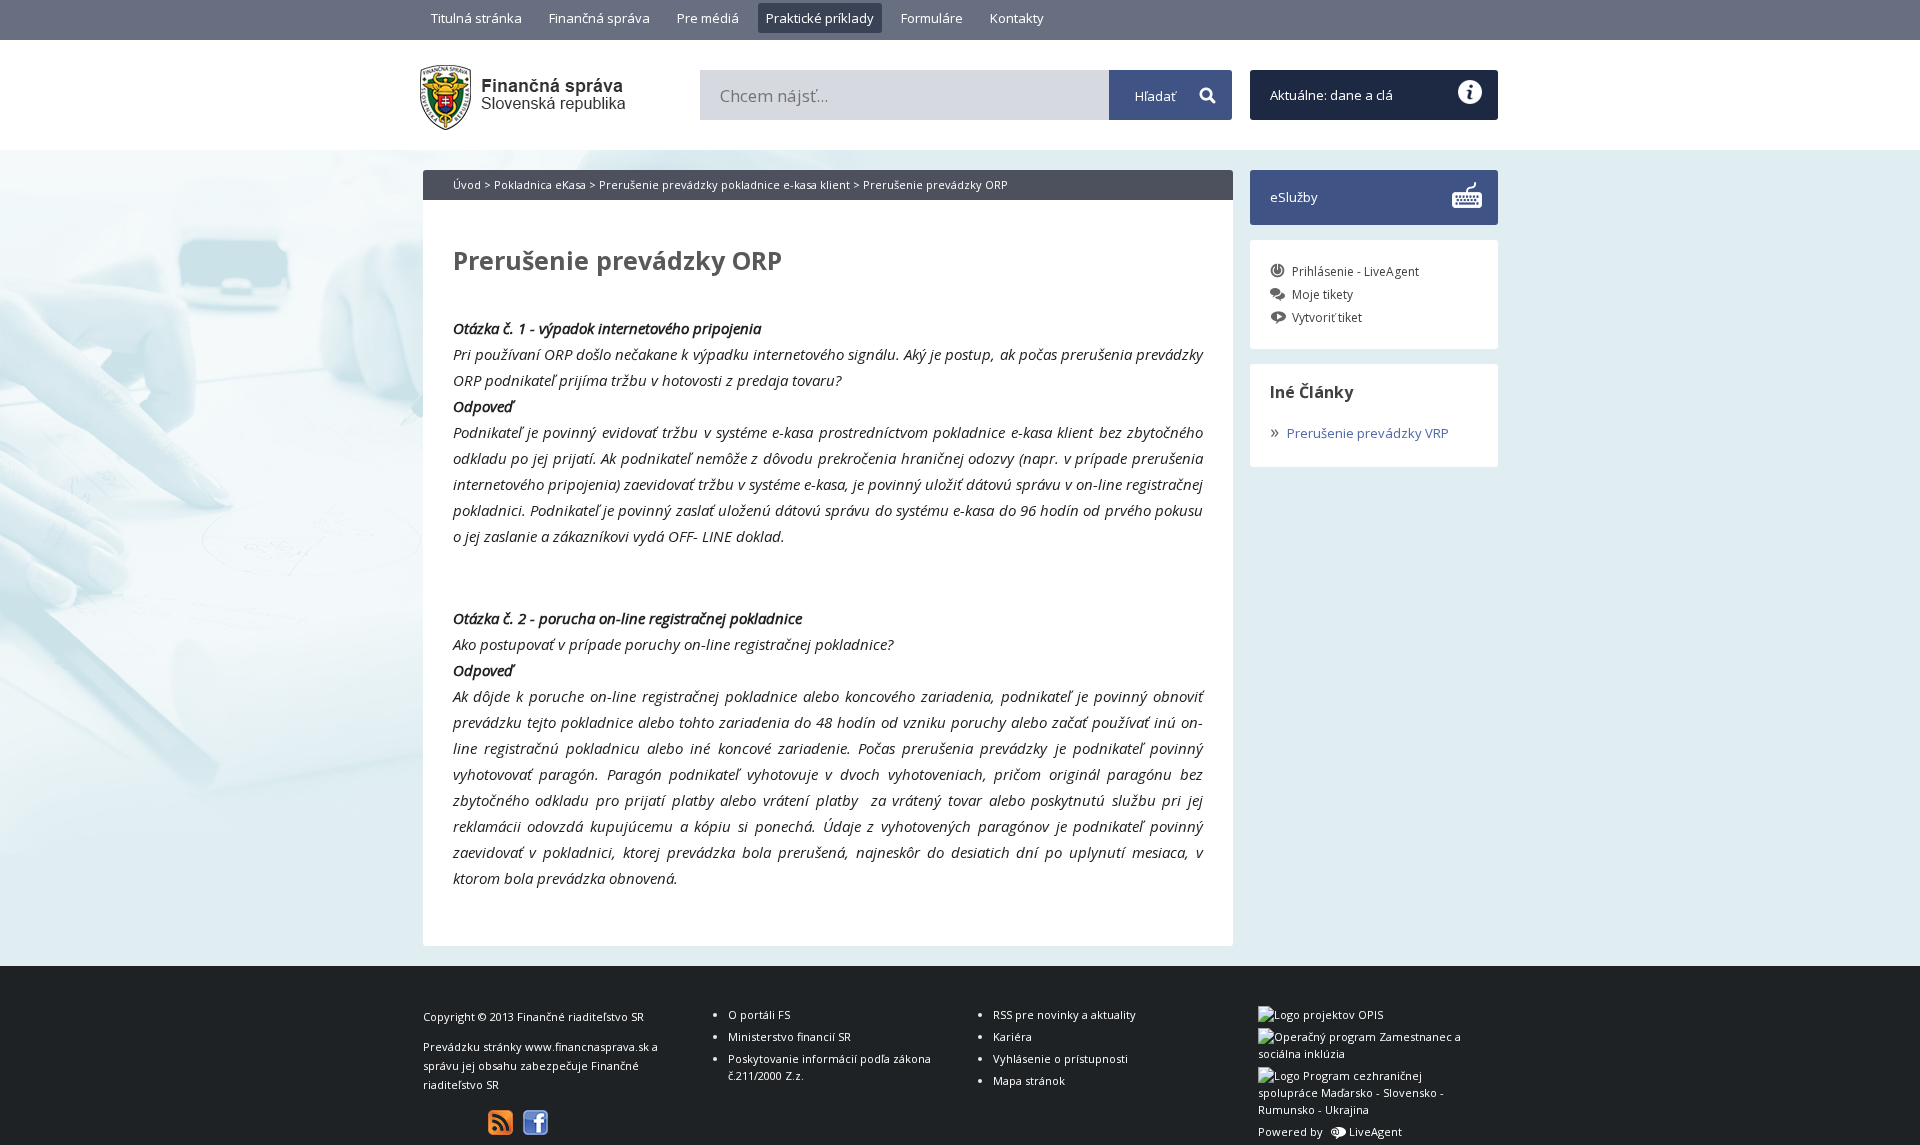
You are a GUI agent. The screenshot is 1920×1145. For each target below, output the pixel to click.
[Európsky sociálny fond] (1363, 1053)
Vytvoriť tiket (1327, 317)
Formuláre (932, 18)
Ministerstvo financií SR (789, 1036)
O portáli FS (759, 1014)
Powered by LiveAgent (1330, 1131)
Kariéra (1012, 1036)
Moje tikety (1322, 294)
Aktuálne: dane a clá (1331, 95)
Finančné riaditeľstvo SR (580, 1016)
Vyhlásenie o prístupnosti (1060, 1058)
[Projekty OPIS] (1320, 1014)
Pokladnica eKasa (540, 184)
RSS (500, 1122)
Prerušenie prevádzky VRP (1359, 431)
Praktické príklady (820, 18)
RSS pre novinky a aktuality (1064, 1014)
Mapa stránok (1029, 1080)
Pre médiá (708, 18)
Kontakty (1017, 18)
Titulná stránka (476, 18)
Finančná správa (599, 18)
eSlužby (1294, 197)
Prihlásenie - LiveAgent (1355, 271)
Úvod (467, 184)
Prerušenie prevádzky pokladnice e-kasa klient (724, 184)
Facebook (535, 1122)
